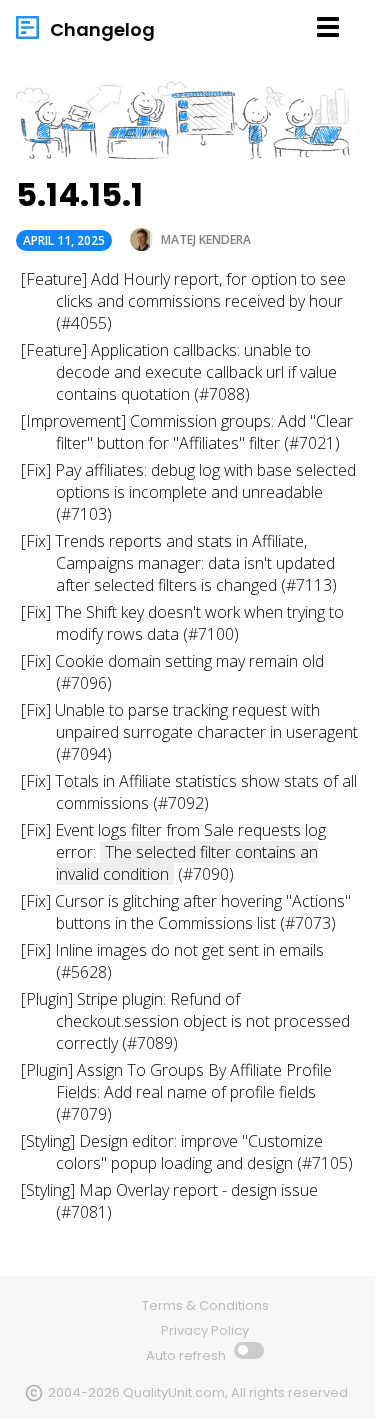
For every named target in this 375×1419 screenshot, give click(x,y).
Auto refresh (187, 1355)
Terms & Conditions (205, 1305)
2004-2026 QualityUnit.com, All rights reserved (198, 1392)
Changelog (102, 29)
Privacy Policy (205, 1330)
